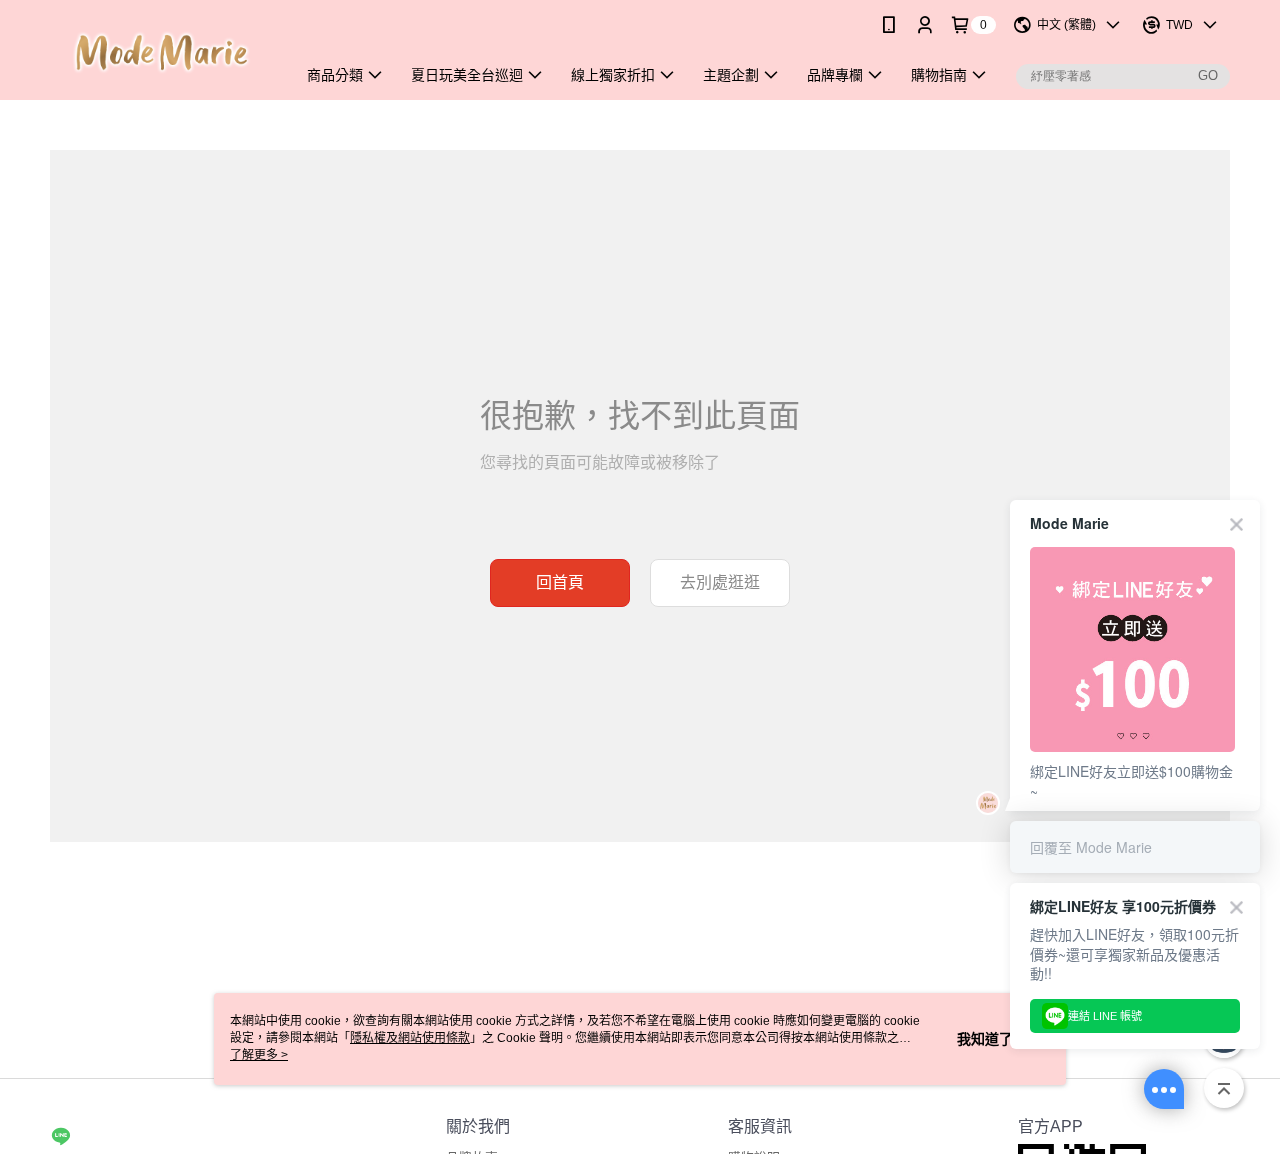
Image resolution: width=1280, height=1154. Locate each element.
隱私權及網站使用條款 (410, 1038)
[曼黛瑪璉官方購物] (161, 52)
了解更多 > (259, 1055)
